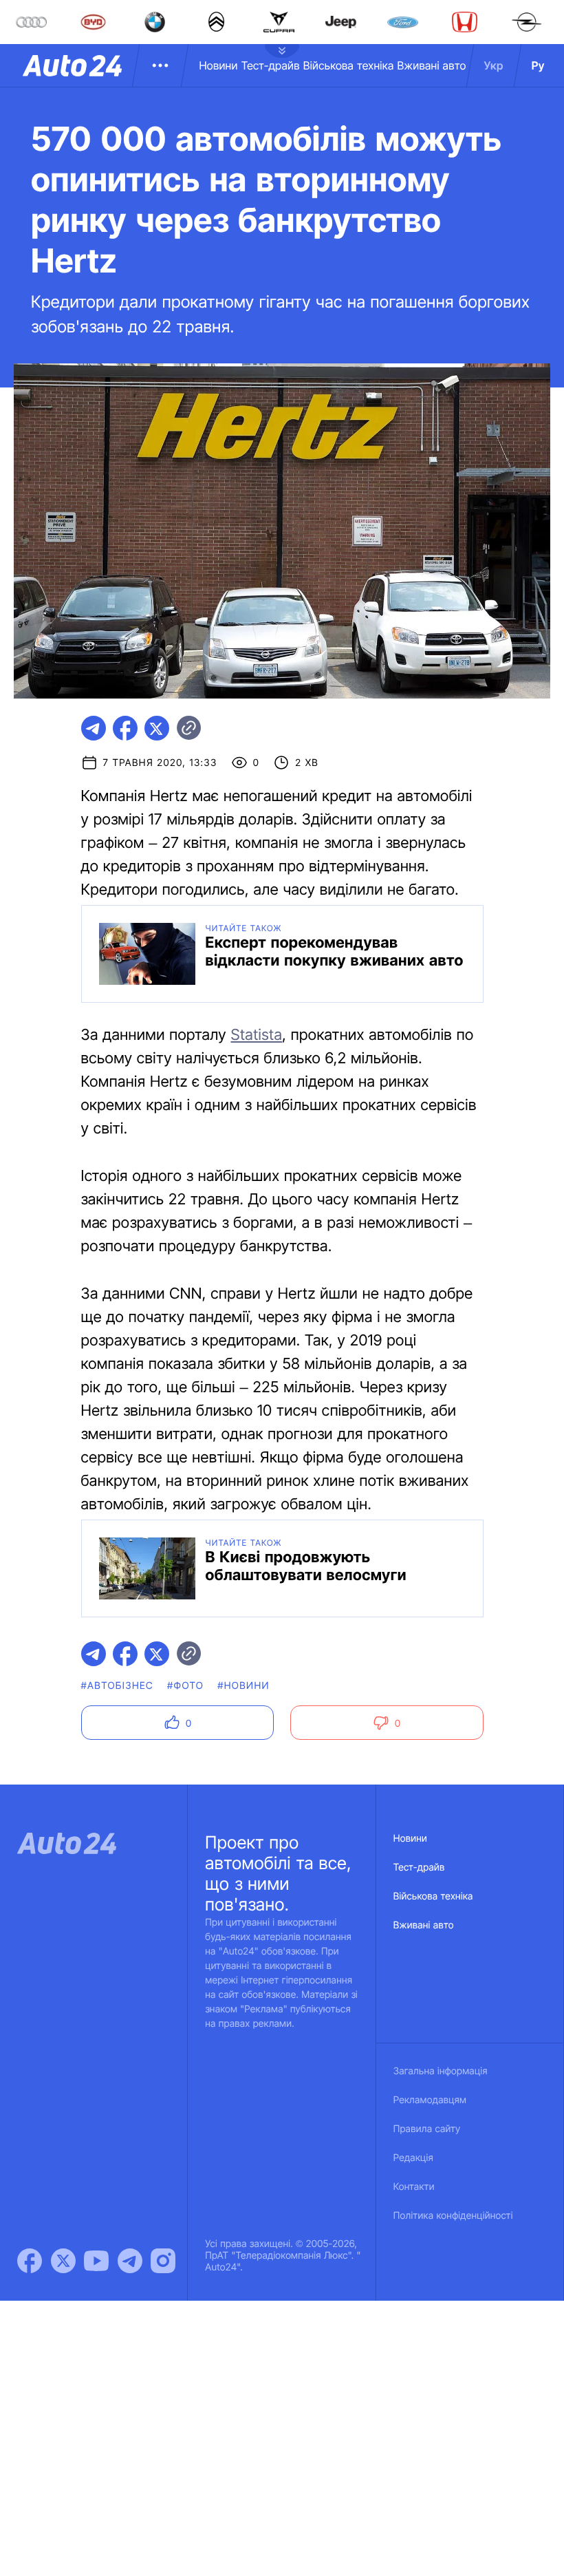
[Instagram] (163, 2261)
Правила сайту (427, 2129)
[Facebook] (30, 2261)
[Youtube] (96, 2261)
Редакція (413, 2158)
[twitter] (157, 728)
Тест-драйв (271, 65)
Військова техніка (349, 65)
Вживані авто (432, 65)
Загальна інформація (441, 2071)
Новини (218, 65)
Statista (256, 1035)
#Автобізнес (118, 1686)
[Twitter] (63, 2261)
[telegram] (94, 728)
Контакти (414, 2187)
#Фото (185, 1686)
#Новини (243, 1686)
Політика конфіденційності (453, 2216)
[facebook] (125, 728)
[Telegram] (130, 2261)
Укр (494, 65)
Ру (538, 65)
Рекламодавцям (430, 2100)
